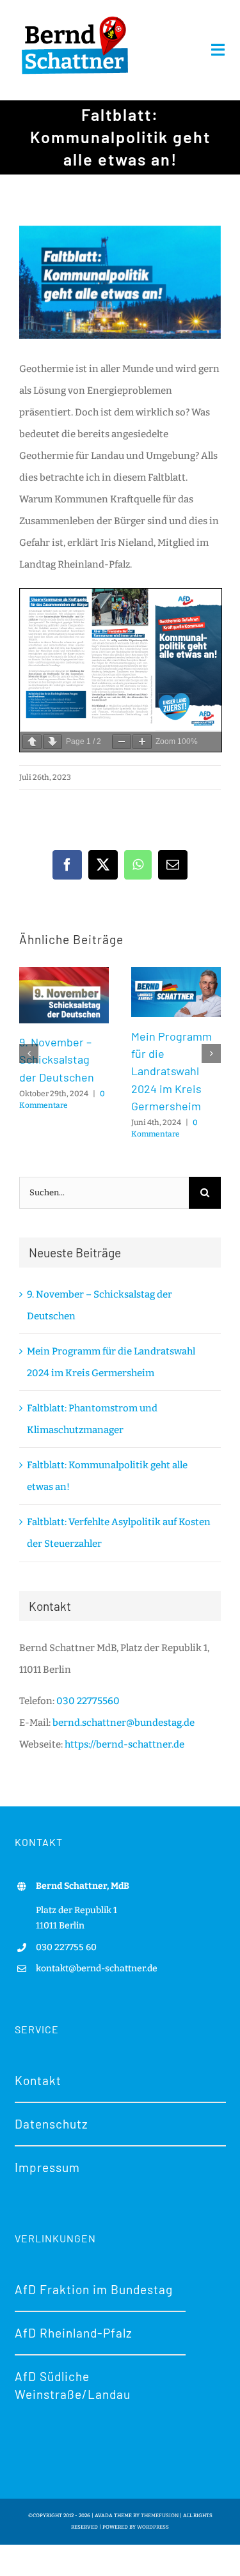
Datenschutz (52, 2124)
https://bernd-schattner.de (124, 1744)
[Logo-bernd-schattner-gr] (75, 17)
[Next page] (52, 742)
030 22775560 (88, 1701)
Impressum (47, 2167)
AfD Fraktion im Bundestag (94, 2289)
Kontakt (38, 2080)
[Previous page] (32, 742)
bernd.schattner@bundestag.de (124, 1723)
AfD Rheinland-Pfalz (74, 2333)
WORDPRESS (153, 2527)
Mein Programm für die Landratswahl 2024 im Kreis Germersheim (172, 1071)
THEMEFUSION (160, 2516)
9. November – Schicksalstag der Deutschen (57, 1059)
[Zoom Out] (122, 742)
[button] (29, 1053)
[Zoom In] (142, 742)
